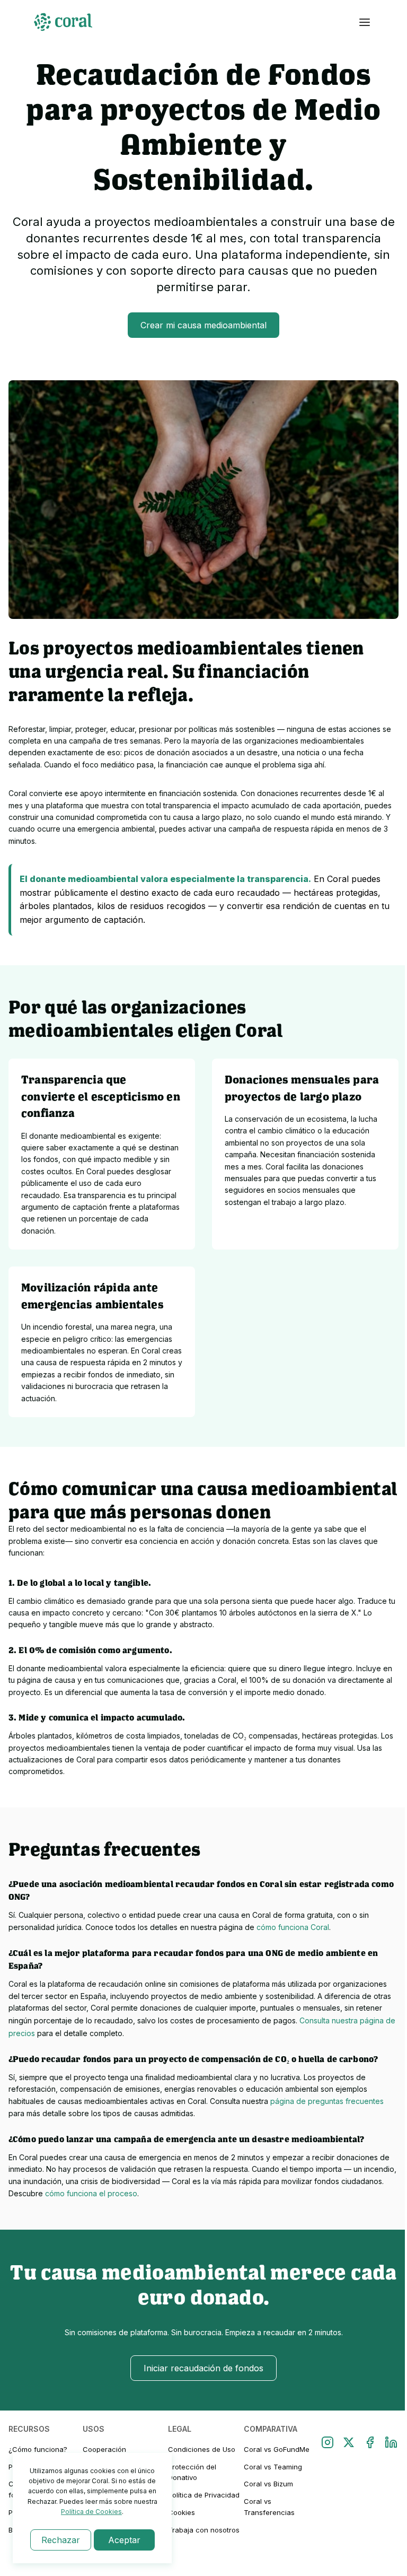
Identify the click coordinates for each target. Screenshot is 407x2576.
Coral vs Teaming (273, 2467)
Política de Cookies (91, 2512)
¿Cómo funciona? (38, 2449)
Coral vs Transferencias (269, 2507)
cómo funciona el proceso (91, 2193)
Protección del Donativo (192, 2472)
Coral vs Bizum (268, 2484)
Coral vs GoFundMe (277, 2449)
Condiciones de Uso (202, 2449)
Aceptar (124, 2540)
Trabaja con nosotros (204, 2530)
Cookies (182, 2512)
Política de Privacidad (204, 2495)
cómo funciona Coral (293, 1927)
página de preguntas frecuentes (327, 2101)
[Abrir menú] (365, 22)
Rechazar (61, 2540)
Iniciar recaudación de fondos (203, 2368)
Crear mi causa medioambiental (203, 325)
